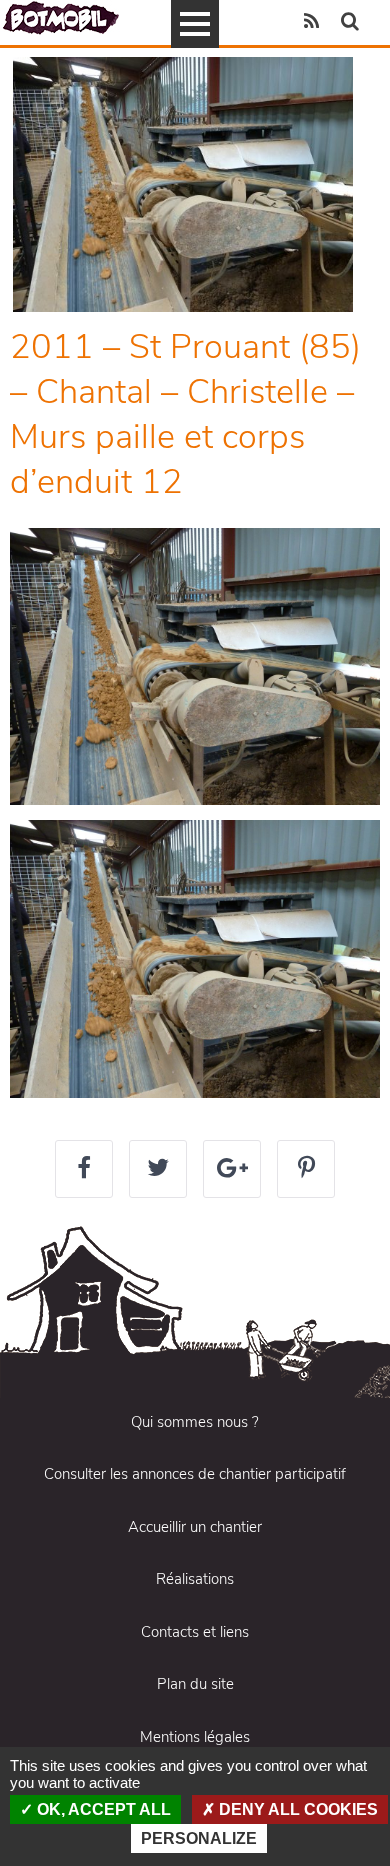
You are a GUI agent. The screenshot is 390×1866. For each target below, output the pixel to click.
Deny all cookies (296, 1809)
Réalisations (195, 1579)
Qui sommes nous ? (195, 1422)
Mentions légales (195, 1737)
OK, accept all (102, 1809)
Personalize (199, 1838)
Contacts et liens (195, 1632)
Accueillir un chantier (195, 1527)
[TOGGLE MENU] (195, 24)
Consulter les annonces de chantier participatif (195, 1474)
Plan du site (195, 1684)
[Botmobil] (61, 17)
